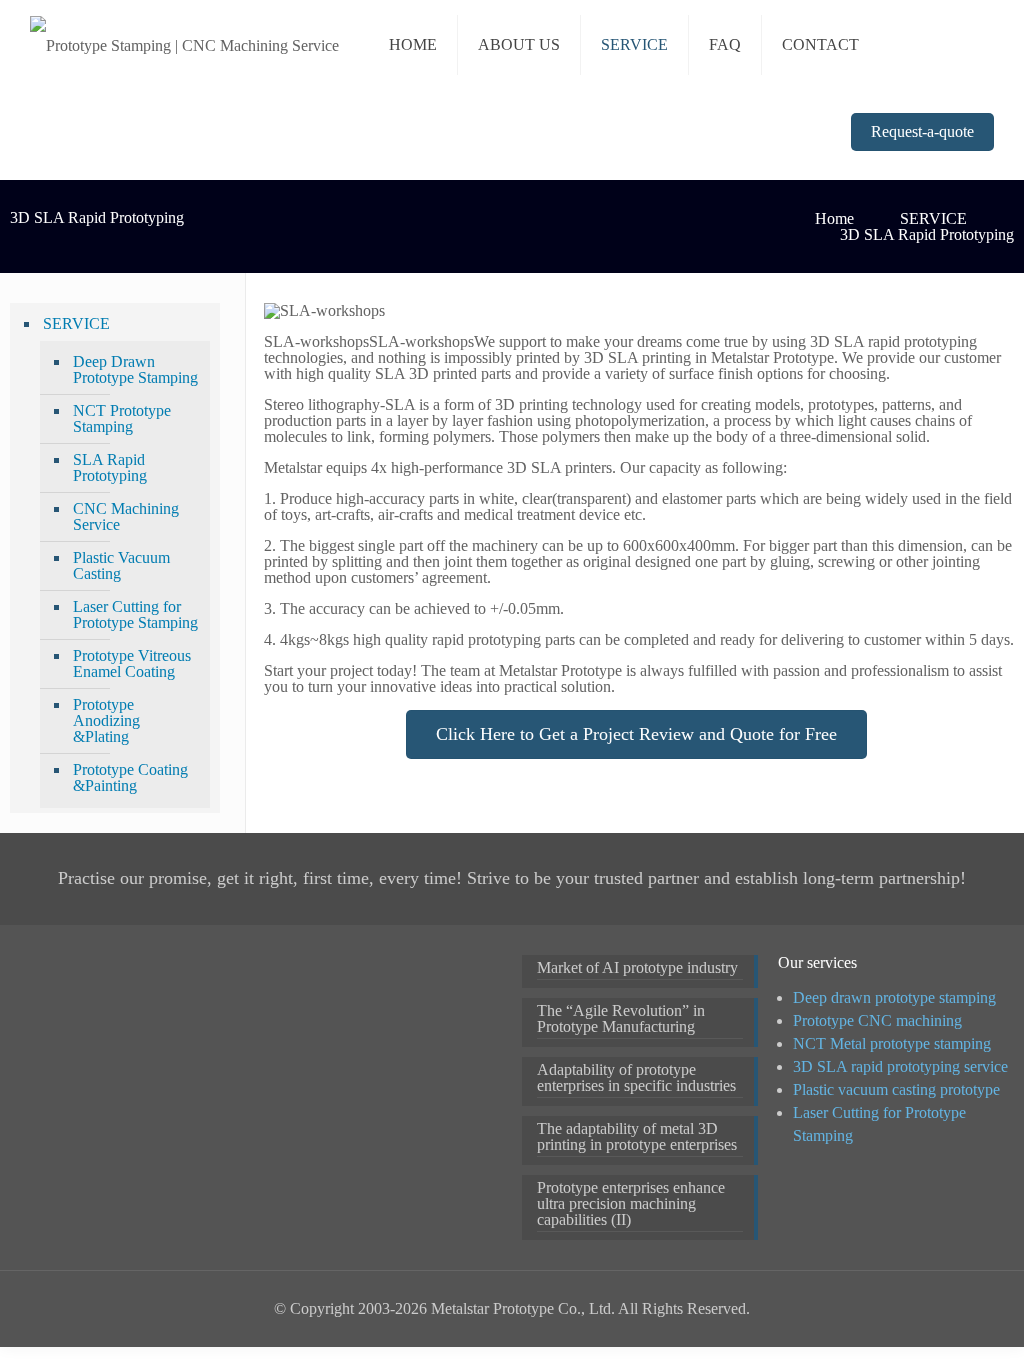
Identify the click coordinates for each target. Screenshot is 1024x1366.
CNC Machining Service (126, 516)
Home (834, 218)
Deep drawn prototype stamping (894, 997)
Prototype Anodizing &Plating (106, 720)
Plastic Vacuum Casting (121, 565)
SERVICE (933, 218)
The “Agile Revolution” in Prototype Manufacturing (621, 1019)
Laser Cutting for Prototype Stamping (135, 614)
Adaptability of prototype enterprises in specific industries (636, 1078)
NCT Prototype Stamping (122, 418)
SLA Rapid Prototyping (110, 467)
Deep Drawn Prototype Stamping (135, 369)
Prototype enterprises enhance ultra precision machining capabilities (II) (631, 1204)
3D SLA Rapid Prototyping (927, 234)
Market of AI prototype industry (637, 968)
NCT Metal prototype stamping (892, 1043)
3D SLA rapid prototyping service (900, 1066)
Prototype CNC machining (877, 1020)
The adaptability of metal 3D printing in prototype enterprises (637, 1137)
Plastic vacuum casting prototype (896, 1089)
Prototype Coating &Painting (130, 777)
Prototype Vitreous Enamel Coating (132, 663)
